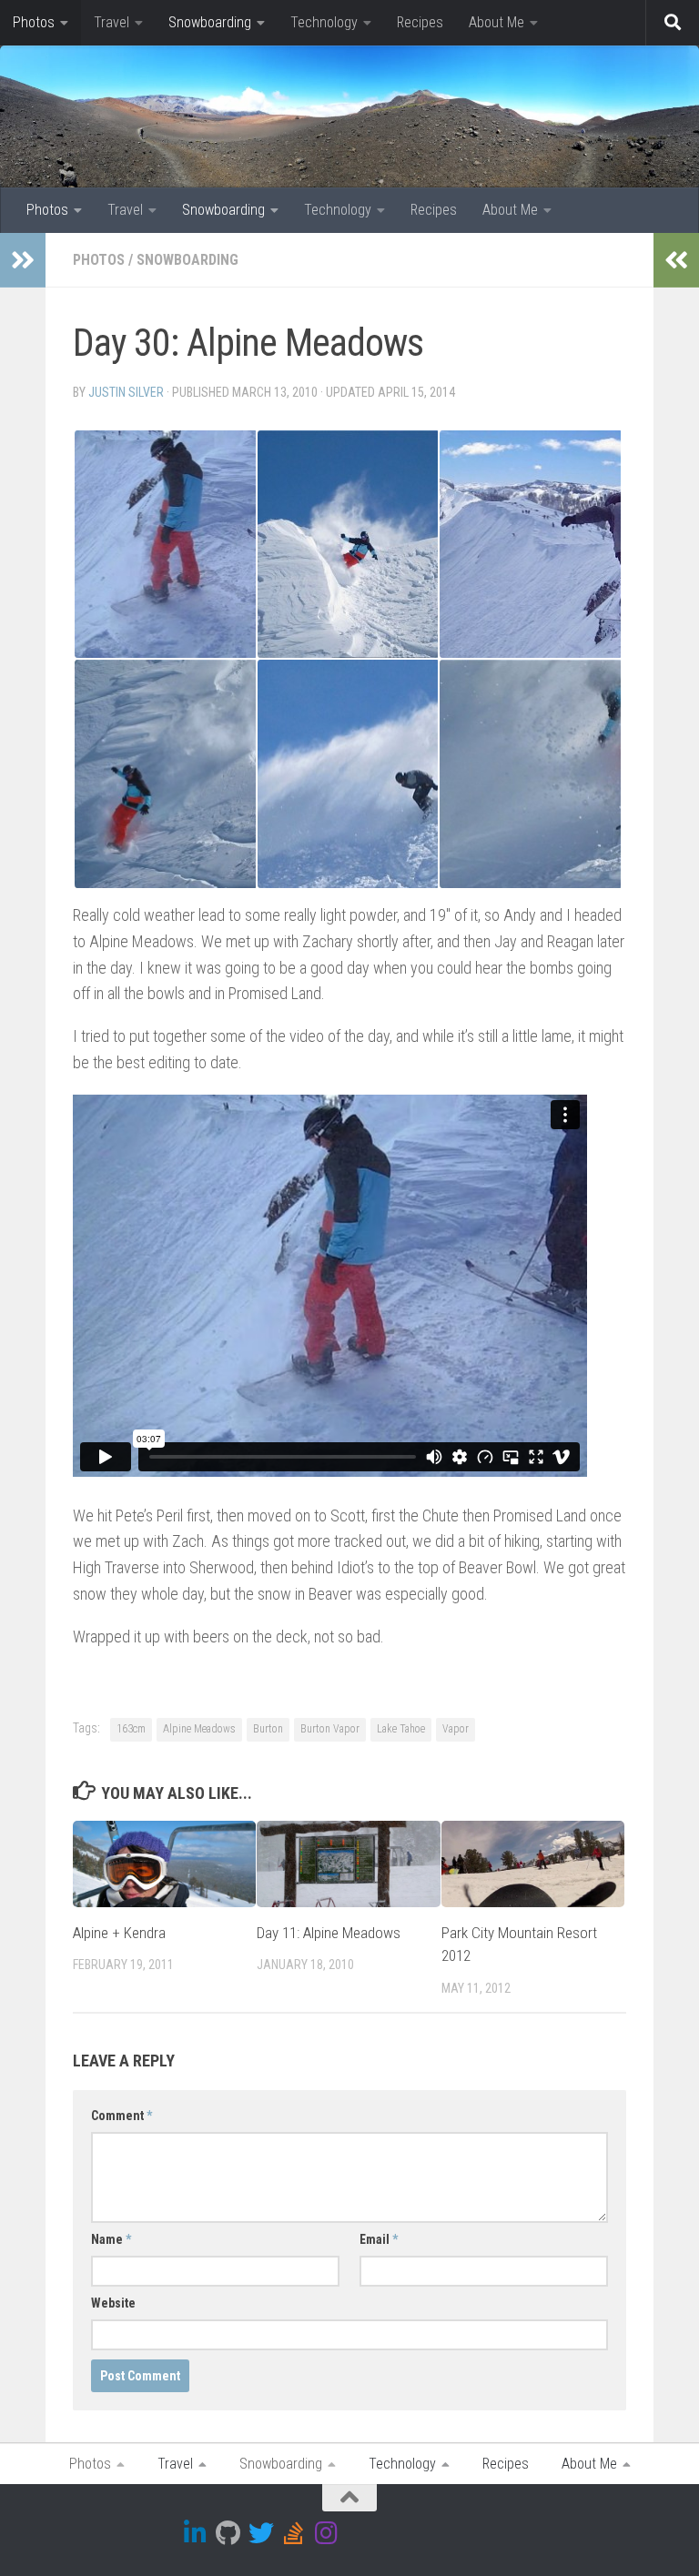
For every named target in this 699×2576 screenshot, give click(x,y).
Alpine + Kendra (119, 1933)
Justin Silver (126, 392)
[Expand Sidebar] (23, 260)
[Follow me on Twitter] (261, 2533)
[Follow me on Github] (228, 2533)
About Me (496, 22)
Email (379, 2239)
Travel (111, 22)
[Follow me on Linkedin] (196, 2533)
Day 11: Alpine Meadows (329, 1933)
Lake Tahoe (401, 1729)
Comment (122, 2116)
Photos (34, 22)
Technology (324, 22)
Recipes (420, 22)
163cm (131, 1729)
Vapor (456, 1729)
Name (111, 2239)
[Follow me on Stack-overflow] (294, 2533)
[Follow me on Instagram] (327, 2533)
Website (113, 2303)
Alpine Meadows (199, 1729)
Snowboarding (210, 22)
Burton (268, 1729)
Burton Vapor (330, 1729)
